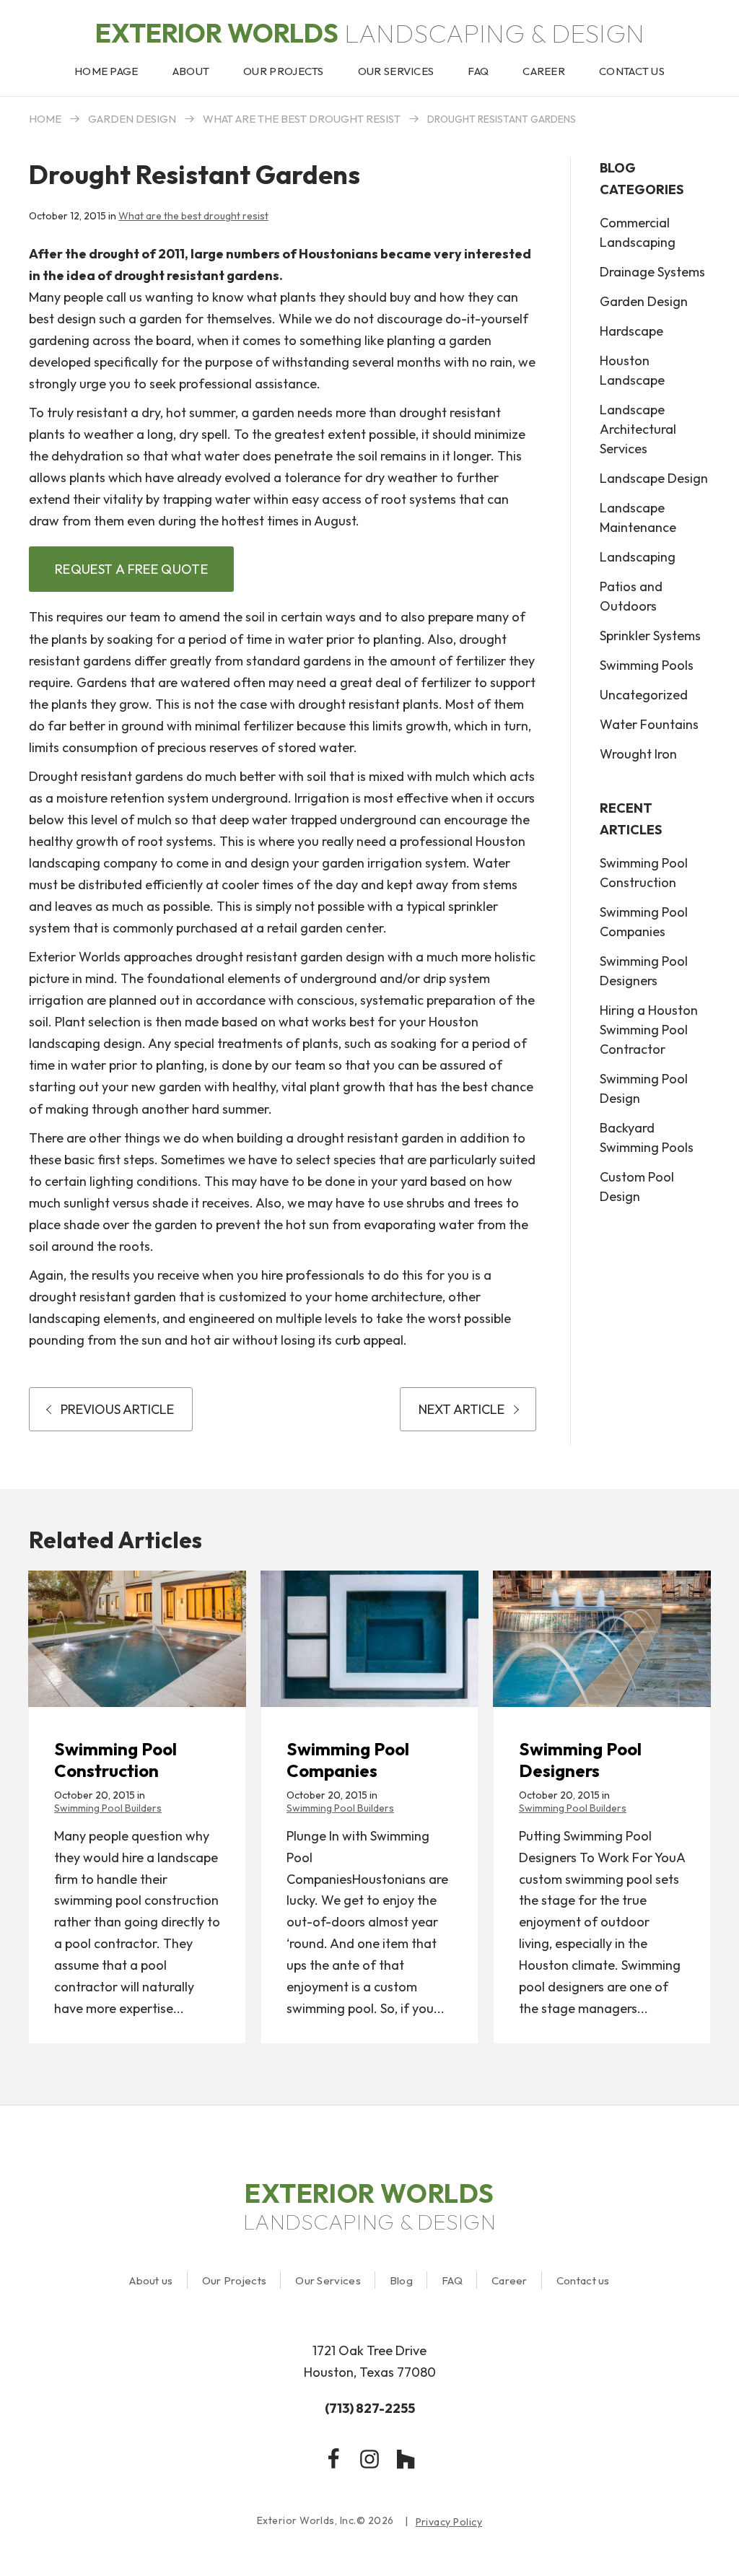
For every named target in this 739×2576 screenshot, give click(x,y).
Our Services (328, 2280)
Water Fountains (649, 724)
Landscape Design (654, 478)
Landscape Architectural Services (638, 429)
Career (510, 2280)
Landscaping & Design (370, 33)
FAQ (452, 2280)
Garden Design (132, 119)
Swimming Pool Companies (644, 922)
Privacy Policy (449, 2522)
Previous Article (117, 1409)
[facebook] (333, 2459)
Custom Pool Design (637, 1187)
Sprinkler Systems (650, 636)
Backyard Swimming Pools (647, 1138)
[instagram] (369, 2459)
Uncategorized (644, 695)
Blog (401, 2280)
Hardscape (631, 331)
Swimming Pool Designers (644, 971)
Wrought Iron (638, 754)
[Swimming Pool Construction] (137, 1639)
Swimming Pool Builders (108, 1808)
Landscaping (638, 557)
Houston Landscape (632, 370)
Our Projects (235, 2280)
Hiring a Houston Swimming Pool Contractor (649, 1030)
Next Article (462, 1409)
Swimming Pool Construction (644, 873)
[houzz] (406, 2459)
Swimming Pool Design (644, 1088)
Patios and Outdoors (631, 596)
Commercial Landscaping (638, 232)
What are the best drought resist (302, 119)
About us (151, 2280)
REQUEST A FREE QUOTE (131, 569)
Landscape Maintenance (638, 518)
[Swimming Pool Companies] (369, 1639)
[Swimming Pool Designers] (602, 1639)
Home (45, 119)
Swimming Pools (647, 665)
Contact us (583, 2280)
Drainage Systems (652, 272)
